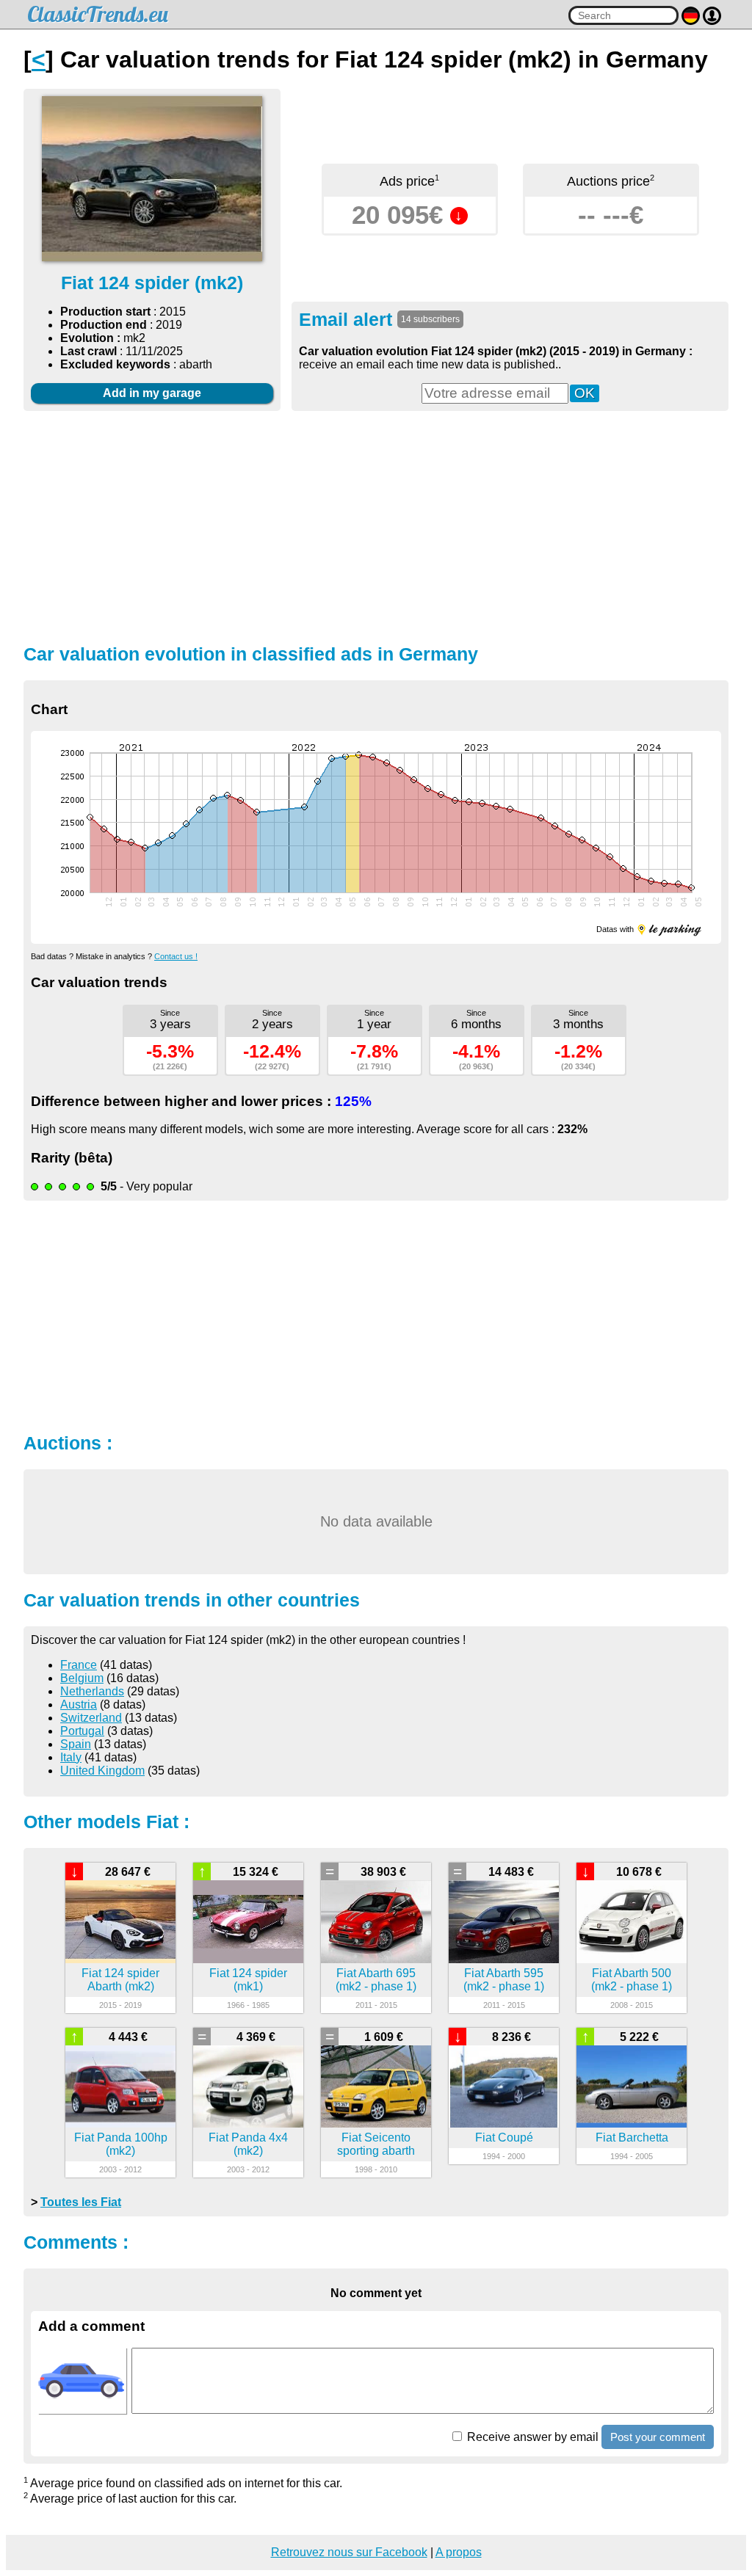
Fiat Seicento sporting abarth (376, 2144)
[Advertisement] (376, 525)
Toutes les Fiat (81, 2202)
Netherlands (92, 1691)
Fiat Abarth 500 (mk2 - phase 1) (632, 1980)
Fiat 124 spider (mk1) (248, 1980)
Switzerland (91, 1718)
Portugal (82, 1731)
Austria (79, 1704)
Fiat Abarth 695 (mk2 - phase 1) (376, 1980)
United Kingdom (102, 1771)
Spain (76, 1744)
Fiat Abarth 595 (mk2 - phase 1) (504, 1980)
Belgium (82, 1678)
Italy (71, 1757)
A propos (459, 2552)
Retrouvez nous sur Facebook (349, 2552)
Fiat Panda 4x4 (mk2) (248, 2144)
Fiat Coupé (504, 2137)
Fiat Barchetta (632, 2137)
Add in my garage (152, 393)
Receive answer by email (531, 2437)
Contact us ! (176, 956)
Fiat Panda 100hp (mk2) (121, 2144)
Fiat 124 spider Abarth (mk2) (120, 1980)
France (79, 1665)
